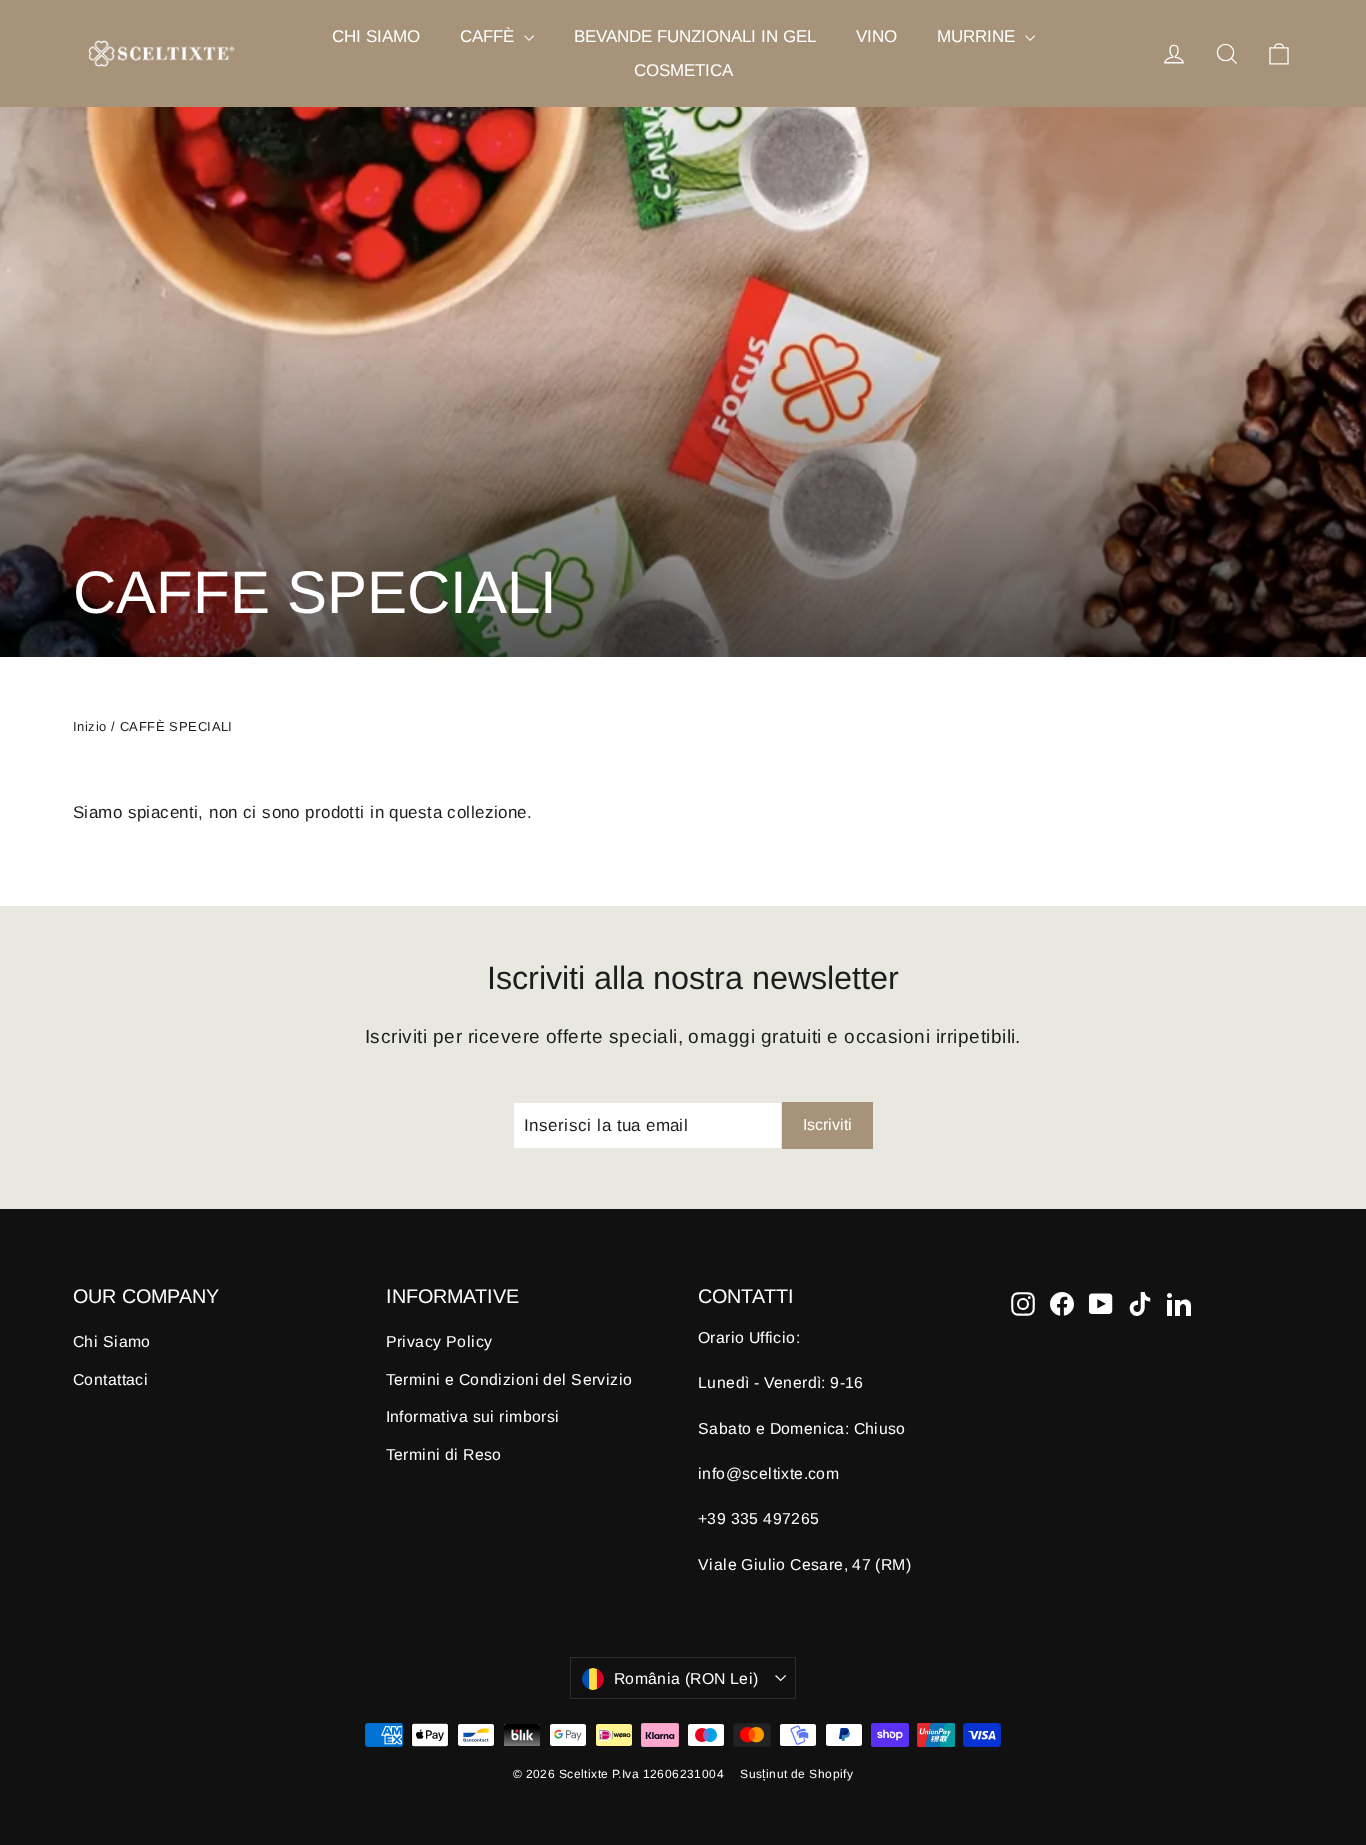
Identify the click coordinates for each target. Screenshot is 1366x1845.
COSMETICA (683, 70)
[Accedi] (1174, 54)
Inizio (90, 726)
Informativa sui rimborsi (473, 1416)
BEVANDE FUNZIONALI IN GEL (695, 36)
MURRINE (978, 36)
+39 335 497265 (759, 1518)
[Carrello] (1279, 54)
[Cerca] (1227, 54)
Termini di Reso (444, 1454)
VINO (876, 36)
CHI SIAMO (376, 36)
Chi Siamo (112, 1341)
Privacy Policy (439, 1341)
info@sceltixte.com (768, 1473)
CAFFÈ (489, 36)
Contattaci (110, 1379)
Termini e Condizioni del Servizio (509, 1379)
